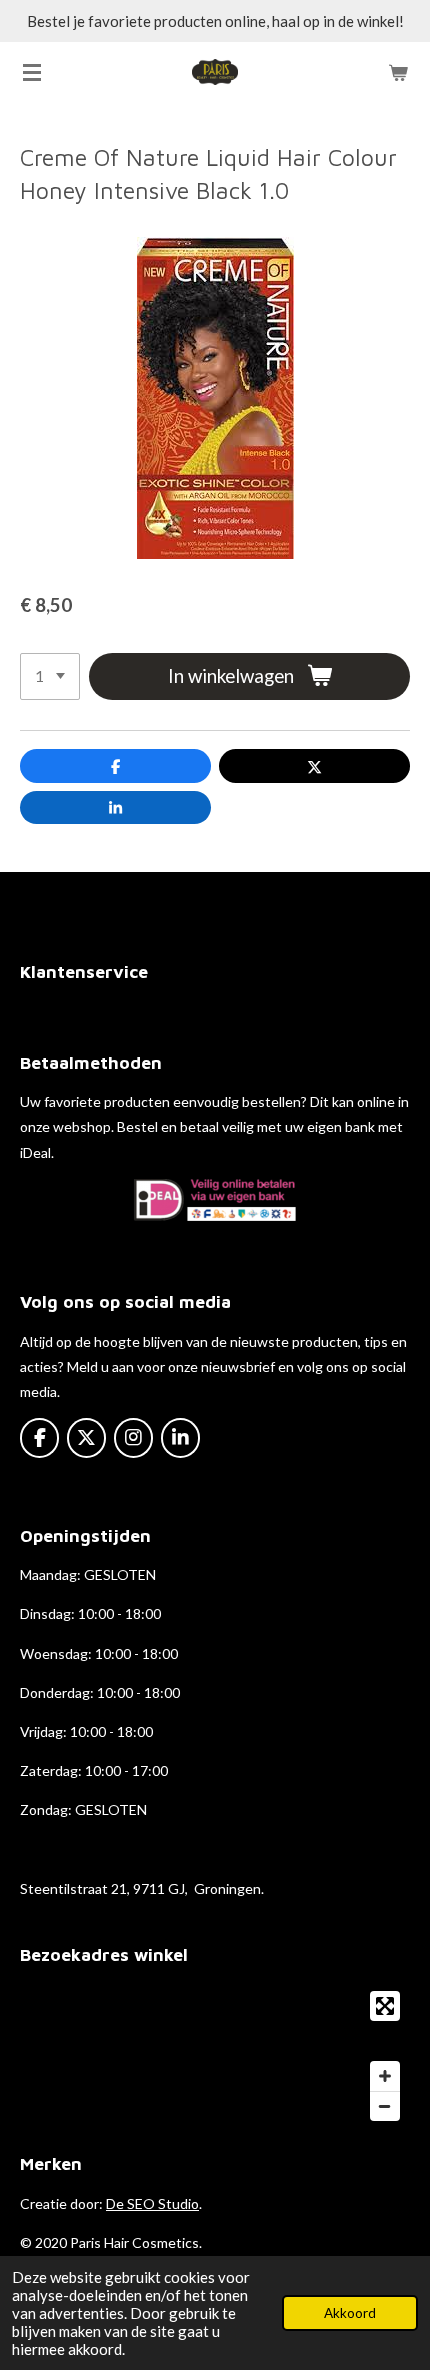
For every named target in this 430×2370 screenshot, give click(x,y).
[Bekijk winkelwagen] (398, 72)
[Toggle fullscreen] (385, 2006)
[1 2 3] (50, 676)
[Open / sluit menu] (32, 72)
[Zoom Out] (385, 2106)
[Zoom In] (385, 2076)
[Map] (215, 2056)
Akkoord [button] (350, 2313)
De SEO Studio (152, 2203)
